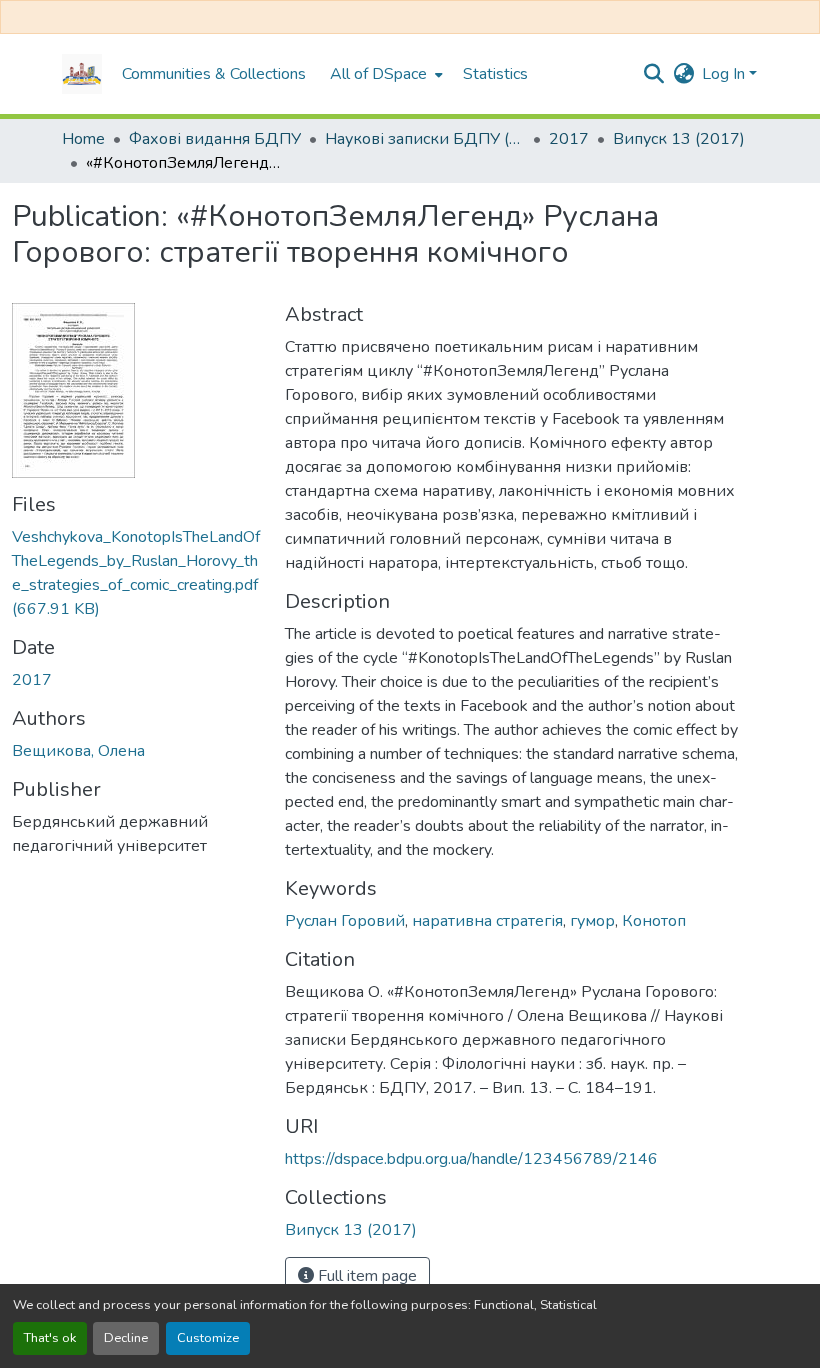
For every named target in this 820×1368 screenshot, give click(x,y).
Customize (208, 1338)
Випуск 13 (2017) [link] (679, 139)
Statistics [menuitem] (495, 74)
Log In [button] (725, 74)
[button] (82, 74)
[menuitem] (384, 74)
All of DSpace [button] (378, 74)
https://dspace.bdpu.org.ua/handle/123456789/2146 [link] (471, 1159)
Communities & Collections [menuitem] (214, 74)
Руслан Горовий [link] (345, 921)
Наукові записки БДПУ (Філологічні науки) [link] (425, 139)
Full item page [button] (365, 1276)
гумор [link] (592, 921)
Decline (126, 1338)
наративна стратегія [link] (487, 921)
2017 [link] (569, 139)
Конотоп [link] (654, 921)
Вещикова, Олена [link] (78, 751)
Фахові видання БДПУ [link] (215, 139)
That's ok (50, 1338)
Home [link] (83, 139)
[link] (136, 573)
